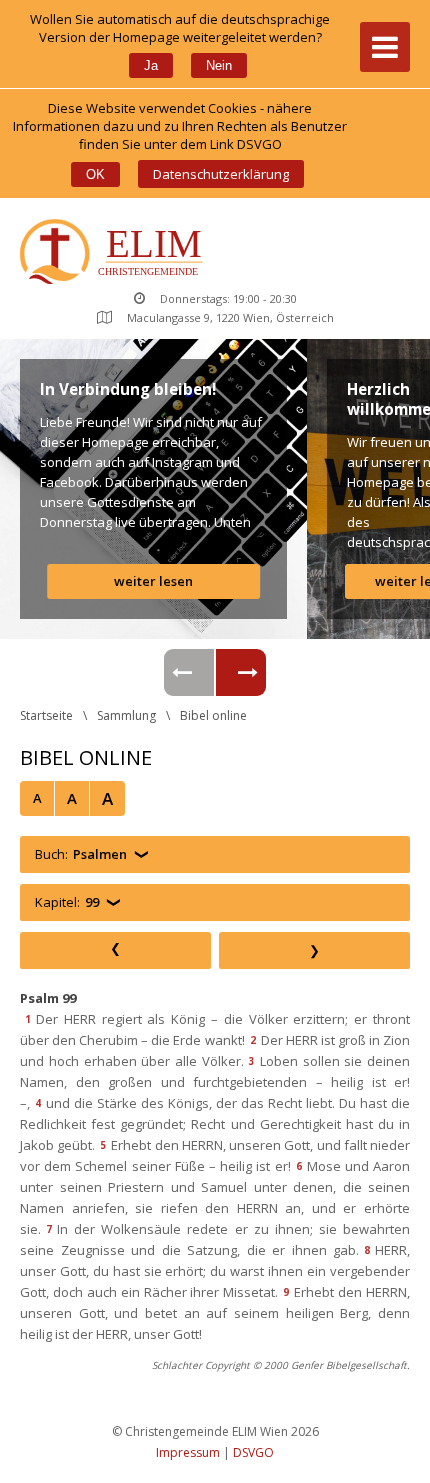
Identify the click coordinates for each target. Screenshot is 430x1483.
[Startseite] (115, 253)
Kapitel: (67, 902)
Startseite (46, 715)
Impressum (188, 1452)
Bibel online (213, 715)
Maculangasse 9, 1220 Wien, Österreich (230, 317)
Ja (151, 65)
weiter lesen (153, 581)
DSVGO (253, 1452)
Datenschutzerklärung (221, 174)
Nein (219, 65)
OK (95, 174)
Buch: (81, 854)
